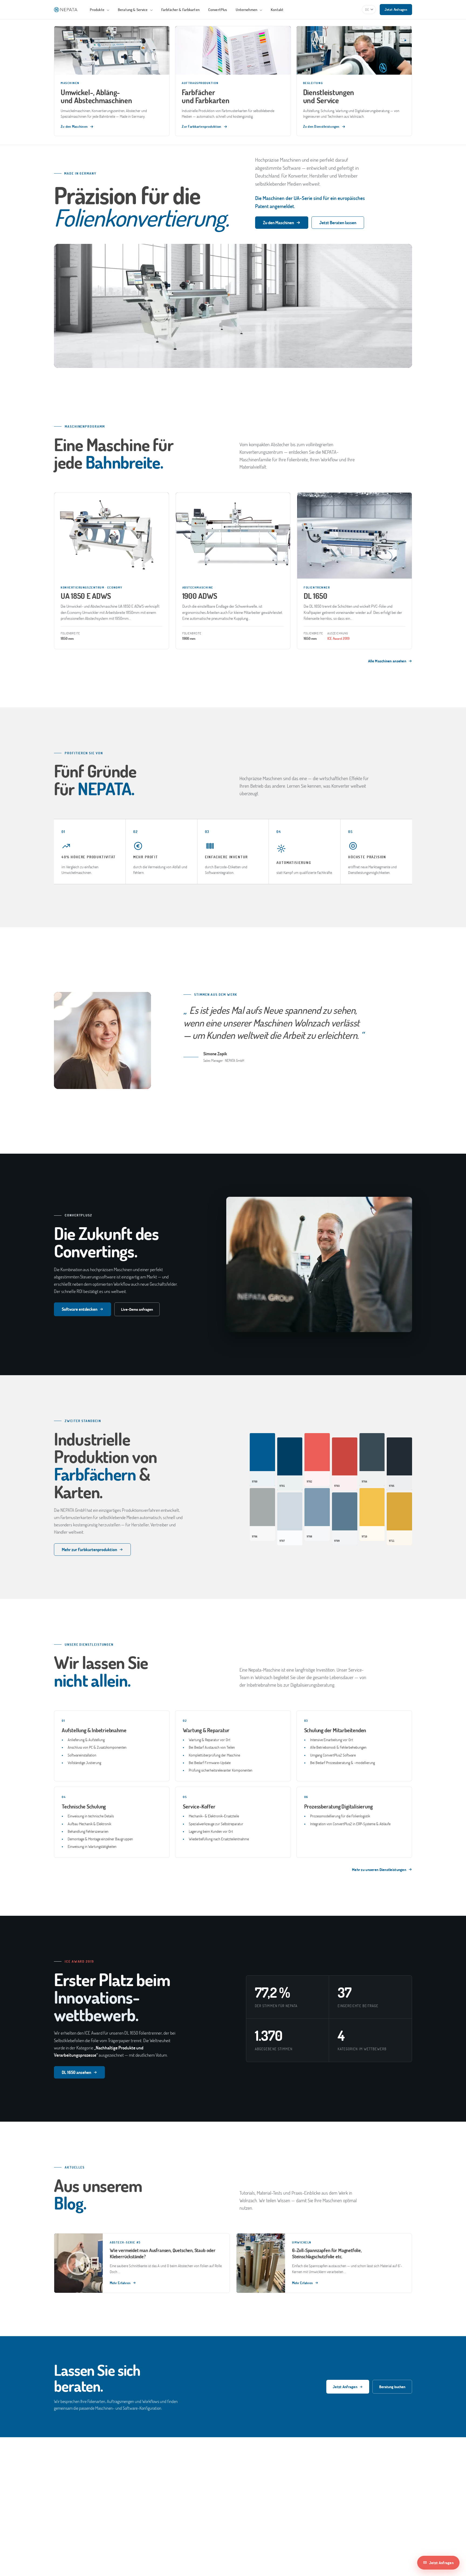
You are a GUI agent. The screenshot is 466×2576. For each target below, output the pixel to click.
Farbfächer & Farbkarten (180, 10)
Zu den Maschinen (278, 222)
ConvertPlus (218, 10)
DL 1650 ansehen (76, 2072)
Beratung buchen (392, 2387)
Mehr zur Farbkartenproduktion (89, 1549)
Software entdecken (80, 1309)
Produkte (97, 10)
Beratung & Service (133, 10)
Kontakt (277, 10)
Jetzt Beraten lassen (338, 222)
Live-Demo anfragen (137, 1309)
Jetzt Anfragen (396, 9)
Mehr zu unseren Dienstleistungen (379, 1870)
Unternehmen (247, 10)
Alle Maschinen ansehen (387, 661)
